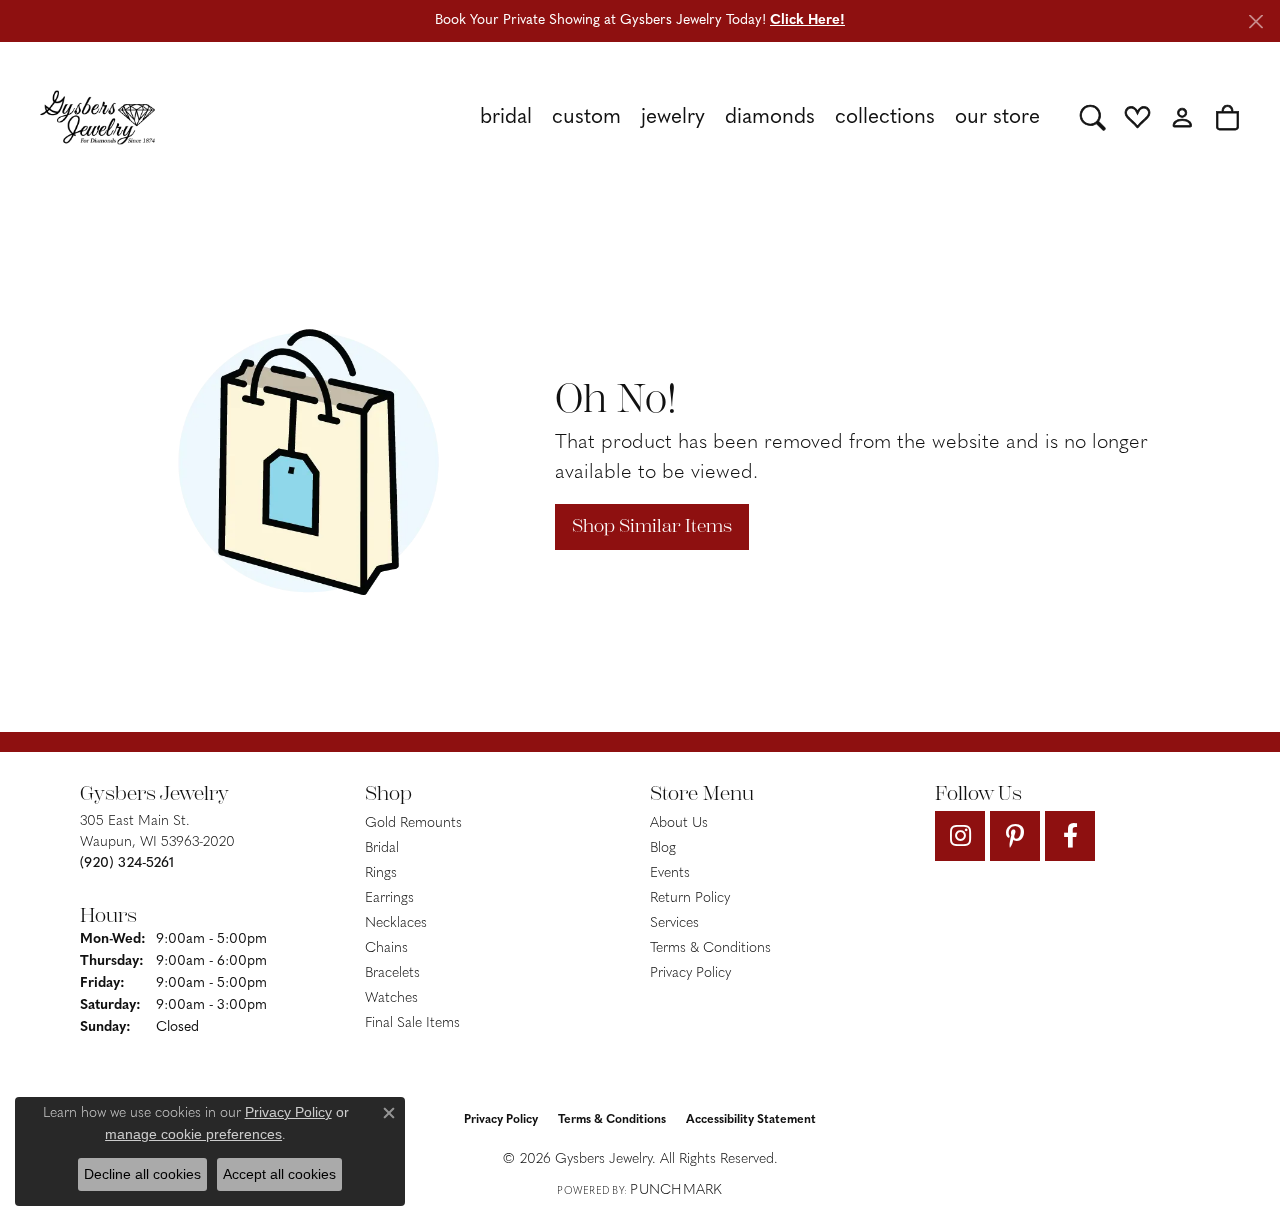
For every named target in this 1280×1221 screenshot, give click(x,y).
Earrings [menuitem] (389, 898)
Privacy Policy (690, 973)
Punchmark (676, 1190)
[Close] (1255, 21)
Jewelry (673, 117)
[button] (1092, 117)
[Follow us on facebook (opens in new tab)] (1070, 836)
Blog (663, 848)
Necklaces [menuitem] (396, 923)
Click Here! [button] (807, 20)
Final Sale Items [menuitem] (412, 1023)
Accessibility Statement (751, 1120)
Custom (586, 117)
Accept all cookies (279, 1174)
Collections (885, 117)
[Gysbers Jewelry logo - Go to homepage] (97, 117)
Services (674, 923)
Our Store (997, 117)
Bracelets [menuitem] (392, 973)
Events (670, 873)
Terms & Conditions (710, 948)
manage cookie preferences (193, 1134)
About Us (679, 823)
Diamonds (770, 117)
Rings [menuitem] (381, 873)
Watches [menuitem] (391, 998)
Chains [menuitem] (386, 948)
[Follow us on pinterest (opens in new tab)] (1015, 836)
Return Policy (690, 898)
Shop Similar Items (652, 526)
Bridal (506, 117)
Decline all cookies (142, 1174)
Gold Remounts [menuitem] (413, 823)
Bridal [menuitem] (382, 848)
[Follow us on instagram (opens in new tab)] (960, 836)
